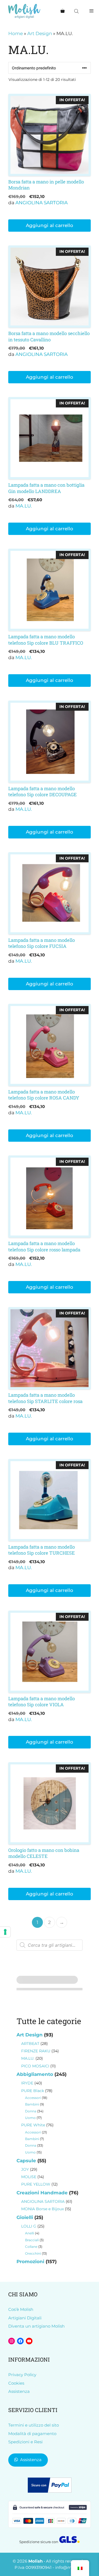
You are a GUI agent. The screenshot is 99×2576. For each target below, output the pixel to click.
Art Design (40, 33)
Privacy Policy (22, 2375)
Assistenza (19, 2391)
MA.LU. (24, 506)
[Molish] (24, 11)
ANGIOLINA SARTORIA (42, 203)
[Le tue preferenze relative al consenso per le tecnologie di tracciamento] (5, 1932)
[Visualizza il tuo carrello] (63, 11)
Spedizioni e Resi (25, 2442)
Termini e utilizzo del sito (34, 2425)
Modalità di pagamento (32, 2434)
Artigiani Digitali (25, 2318)
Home (16, 33)
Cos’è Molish (21, 2309)
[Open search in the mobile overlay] (77, 11)
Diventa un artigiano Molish (36, 2326)
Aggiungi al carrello (50, 225)
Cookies (16, 2383)
